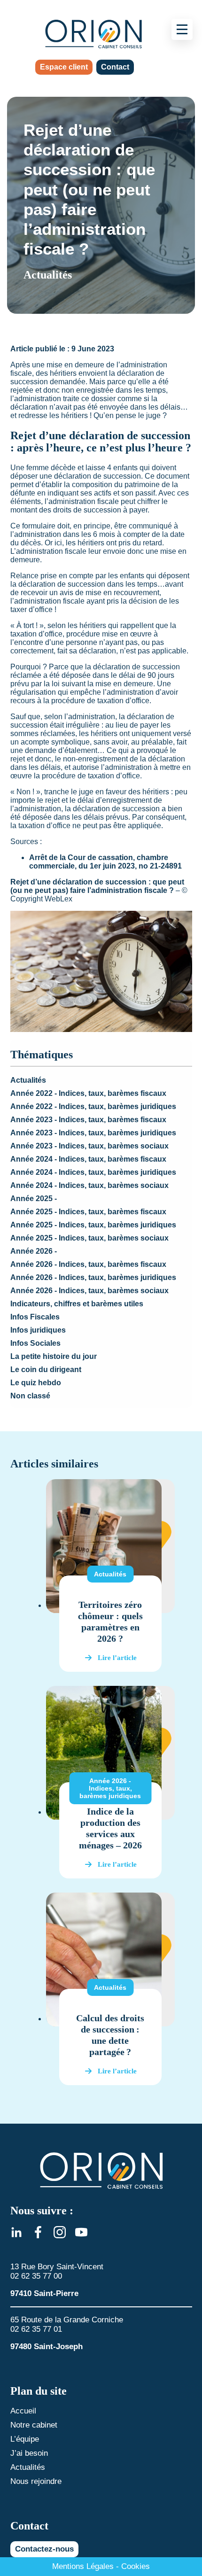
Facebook (38, 2232)
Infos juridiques (38, 1330)
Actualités (28, 1080)
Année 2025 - (34, 1199)
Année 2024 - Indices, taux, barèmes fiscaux (88, 1159)
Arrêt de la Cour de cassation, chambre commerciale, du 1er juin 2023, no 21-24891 (105, 862)
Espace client (64, 67)
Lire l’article (117, 1658)
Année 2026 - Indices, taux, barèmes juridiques (93, 1277)
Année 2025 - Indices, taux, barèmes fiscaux (88, 1212)
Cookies (136, 2566)
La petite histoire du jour (54, 1356)
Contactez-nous (44, 2549)
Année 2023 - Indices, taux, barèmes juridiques (93, 1133)
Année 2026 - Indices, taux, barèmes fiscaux (88, 1264)
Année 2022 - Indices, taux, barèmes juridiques (93, 1106)
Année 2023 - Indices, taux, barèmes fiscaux (88, 1120)
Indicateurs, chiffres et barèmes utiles (77, 1304)
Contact (115, 67)
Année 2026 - (34, 1251)
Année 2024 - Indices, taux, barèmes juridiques (93, 1172)
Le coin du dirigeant (46, 1369)
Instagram (60, 2232)
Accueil (23, 2411)
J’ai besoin (29, 2453)
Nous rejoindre (36, 2481)
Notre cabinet (34, 2425)
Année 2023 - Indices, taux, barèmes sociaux (89, 1146)
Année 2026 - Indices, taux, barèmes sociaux (89, 1291)
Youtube (81, 2232)
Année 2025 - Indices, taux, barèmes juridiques (93, 1225)
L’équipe (25, 2439)
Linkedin (16, 2232)
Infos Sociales (35, 1343)
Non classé (30, 1396)
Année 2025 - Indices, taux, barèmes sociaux (89, 1238)
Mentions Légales (83, 2566)
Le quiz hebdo (36, 1383)
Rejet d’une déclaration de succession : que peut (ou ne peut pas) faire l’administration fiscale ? (97, 886)
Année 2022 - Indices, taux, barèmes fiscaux (88, 1093)
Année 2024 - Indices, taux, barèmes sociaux (89, 1185)
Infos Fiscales (35, 1317)
